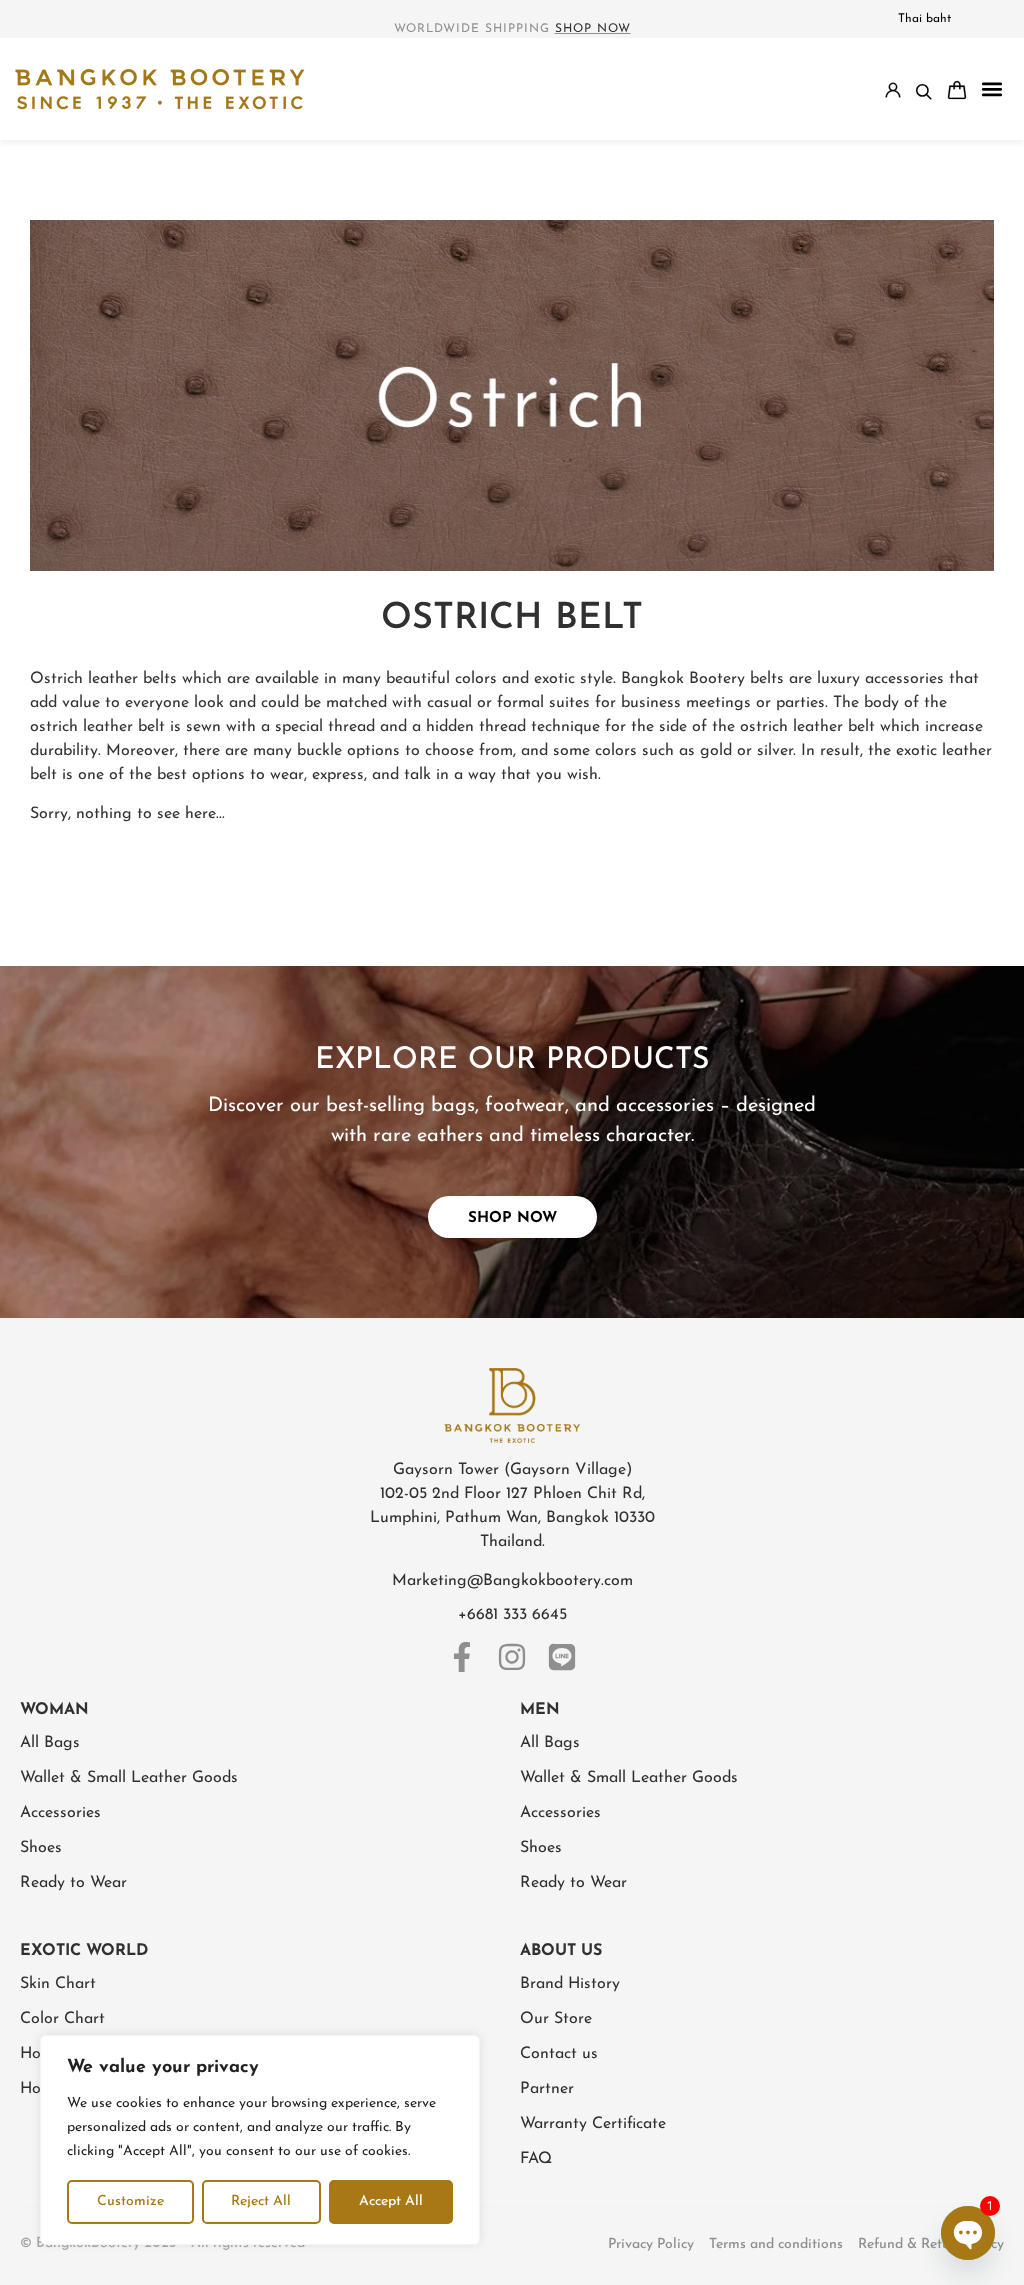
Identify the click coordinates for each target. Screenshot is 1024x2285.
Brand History (570, 1984)
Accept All (391, 2201)
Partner (547, 2089)
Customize (130, 2201)
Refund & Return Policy (931, 2244)
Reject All (261, 2201)
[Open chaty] (968, 2233)
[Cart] (957, 90)
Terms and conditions (776, 2244)
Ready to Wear (73, 1883)
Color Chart (62, 2019)
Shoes (41, 1848)
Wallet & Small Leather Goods (129, 1778)
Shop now (593, 29)
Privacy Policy (651, 2244)
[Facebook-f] (462, 1657)
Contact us (559, 2054)
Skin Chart (58, 1984)
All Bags (50, 1743)
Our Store (556, 2019)
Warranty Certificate (593, 2124)
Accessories (60, 1813)
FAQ (536, 2159)
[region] (260, 2140)
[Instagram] (512, 1657)
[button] (991, 89)
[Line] (562, 1657)
